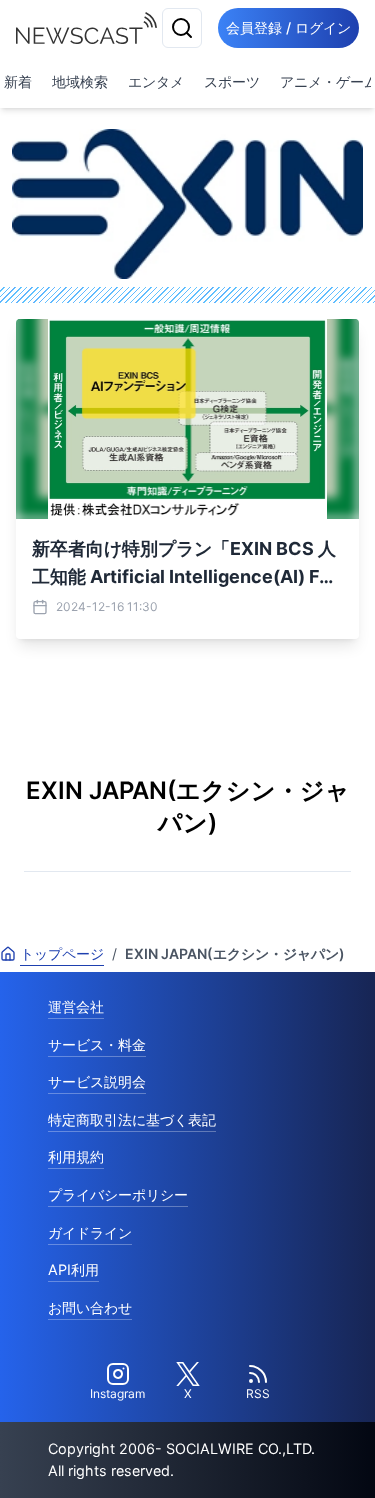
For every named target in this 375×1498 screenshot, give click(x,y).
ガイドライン (90, 1232)
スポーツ (232, 81)
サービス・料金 (97, 1044)
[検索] (182, 28)
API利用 (73, 1269)
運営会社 (76, 1006)
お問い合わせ (90, 1307)
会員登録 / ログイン (288, 27)
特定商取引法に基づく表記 (132, 1119)
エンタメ (156, 81)
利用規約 (76, 1156)
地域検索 (80, 81)
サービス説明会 (97, 1081)
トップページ (62, 953)
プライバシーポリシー (118, 1194)
